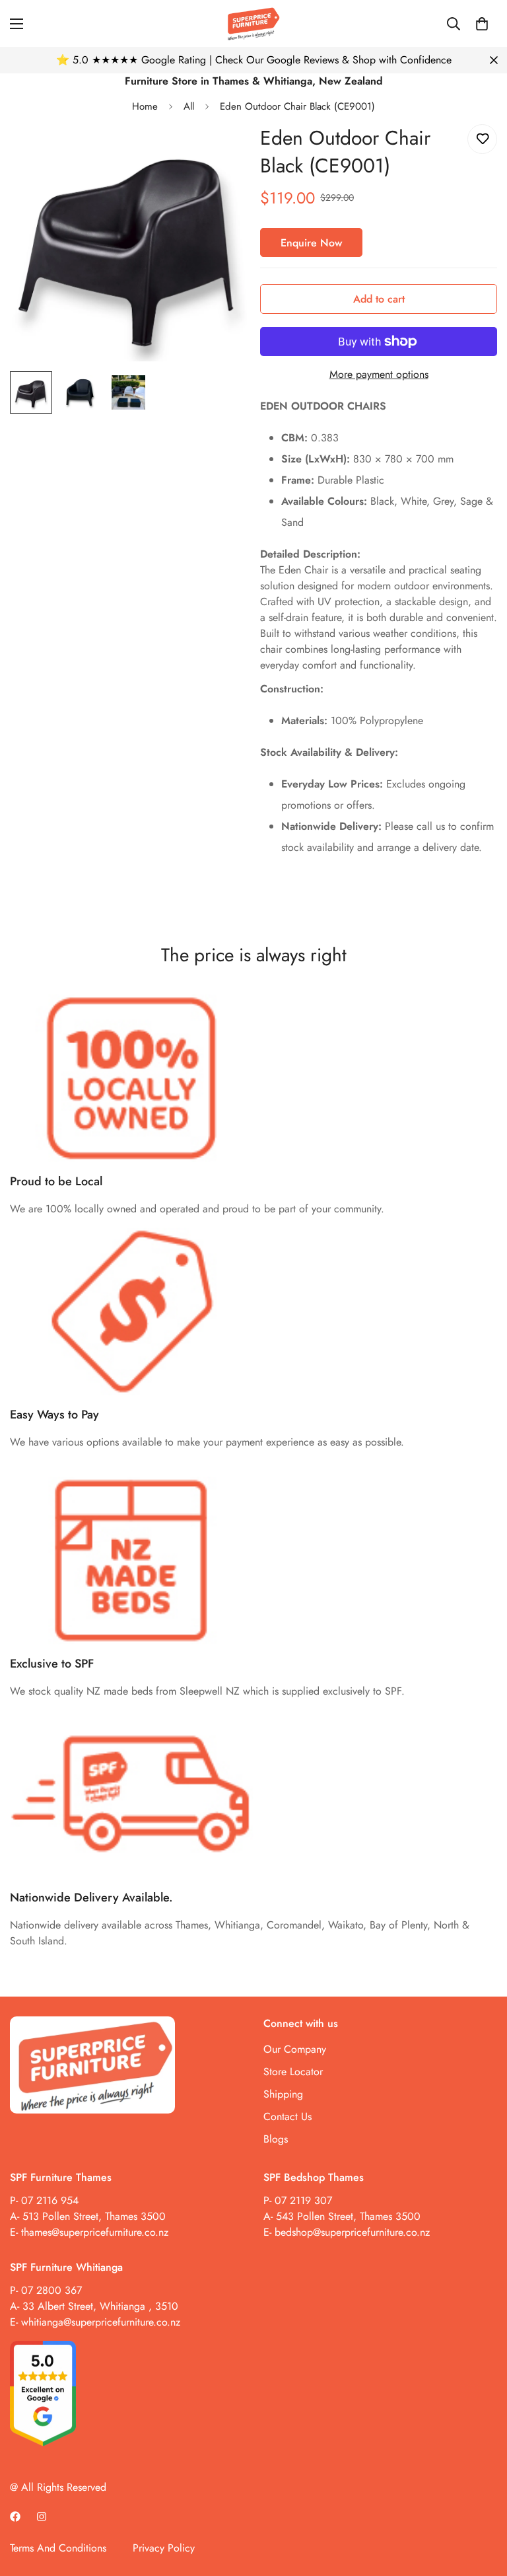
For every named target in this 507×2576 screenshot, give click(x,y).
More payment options (379, 374)
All (189, 106)
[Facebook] (15, 2517)
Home (145, 106)
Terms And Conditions (58, 2548)
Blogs (276, 2139)
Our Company (295, 2049)
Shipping (283, 2094)
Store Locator (293, 2072)
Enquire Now (311, 243)
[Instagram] (42, 2517)
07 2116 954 (50, 2200)
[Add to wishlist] (482, 139)
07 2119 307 (303, 2200)
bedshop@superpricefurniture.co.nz (352, 2232)
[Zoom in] (219, 152)
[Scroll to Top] (481, 2504)
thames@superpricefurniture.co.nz (95, 2232)
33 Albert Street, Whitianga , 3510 (100, 2306)
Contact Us (287, 2116)
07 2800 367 (51, 2290)
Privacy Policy (164, 2548)
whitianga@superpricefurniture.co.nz (101, 2322)
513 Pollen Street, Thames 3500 (94, 2216)
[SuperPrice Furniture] (253, 23)
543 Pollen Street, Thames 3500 (347, 2216)
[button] (482, 24)
